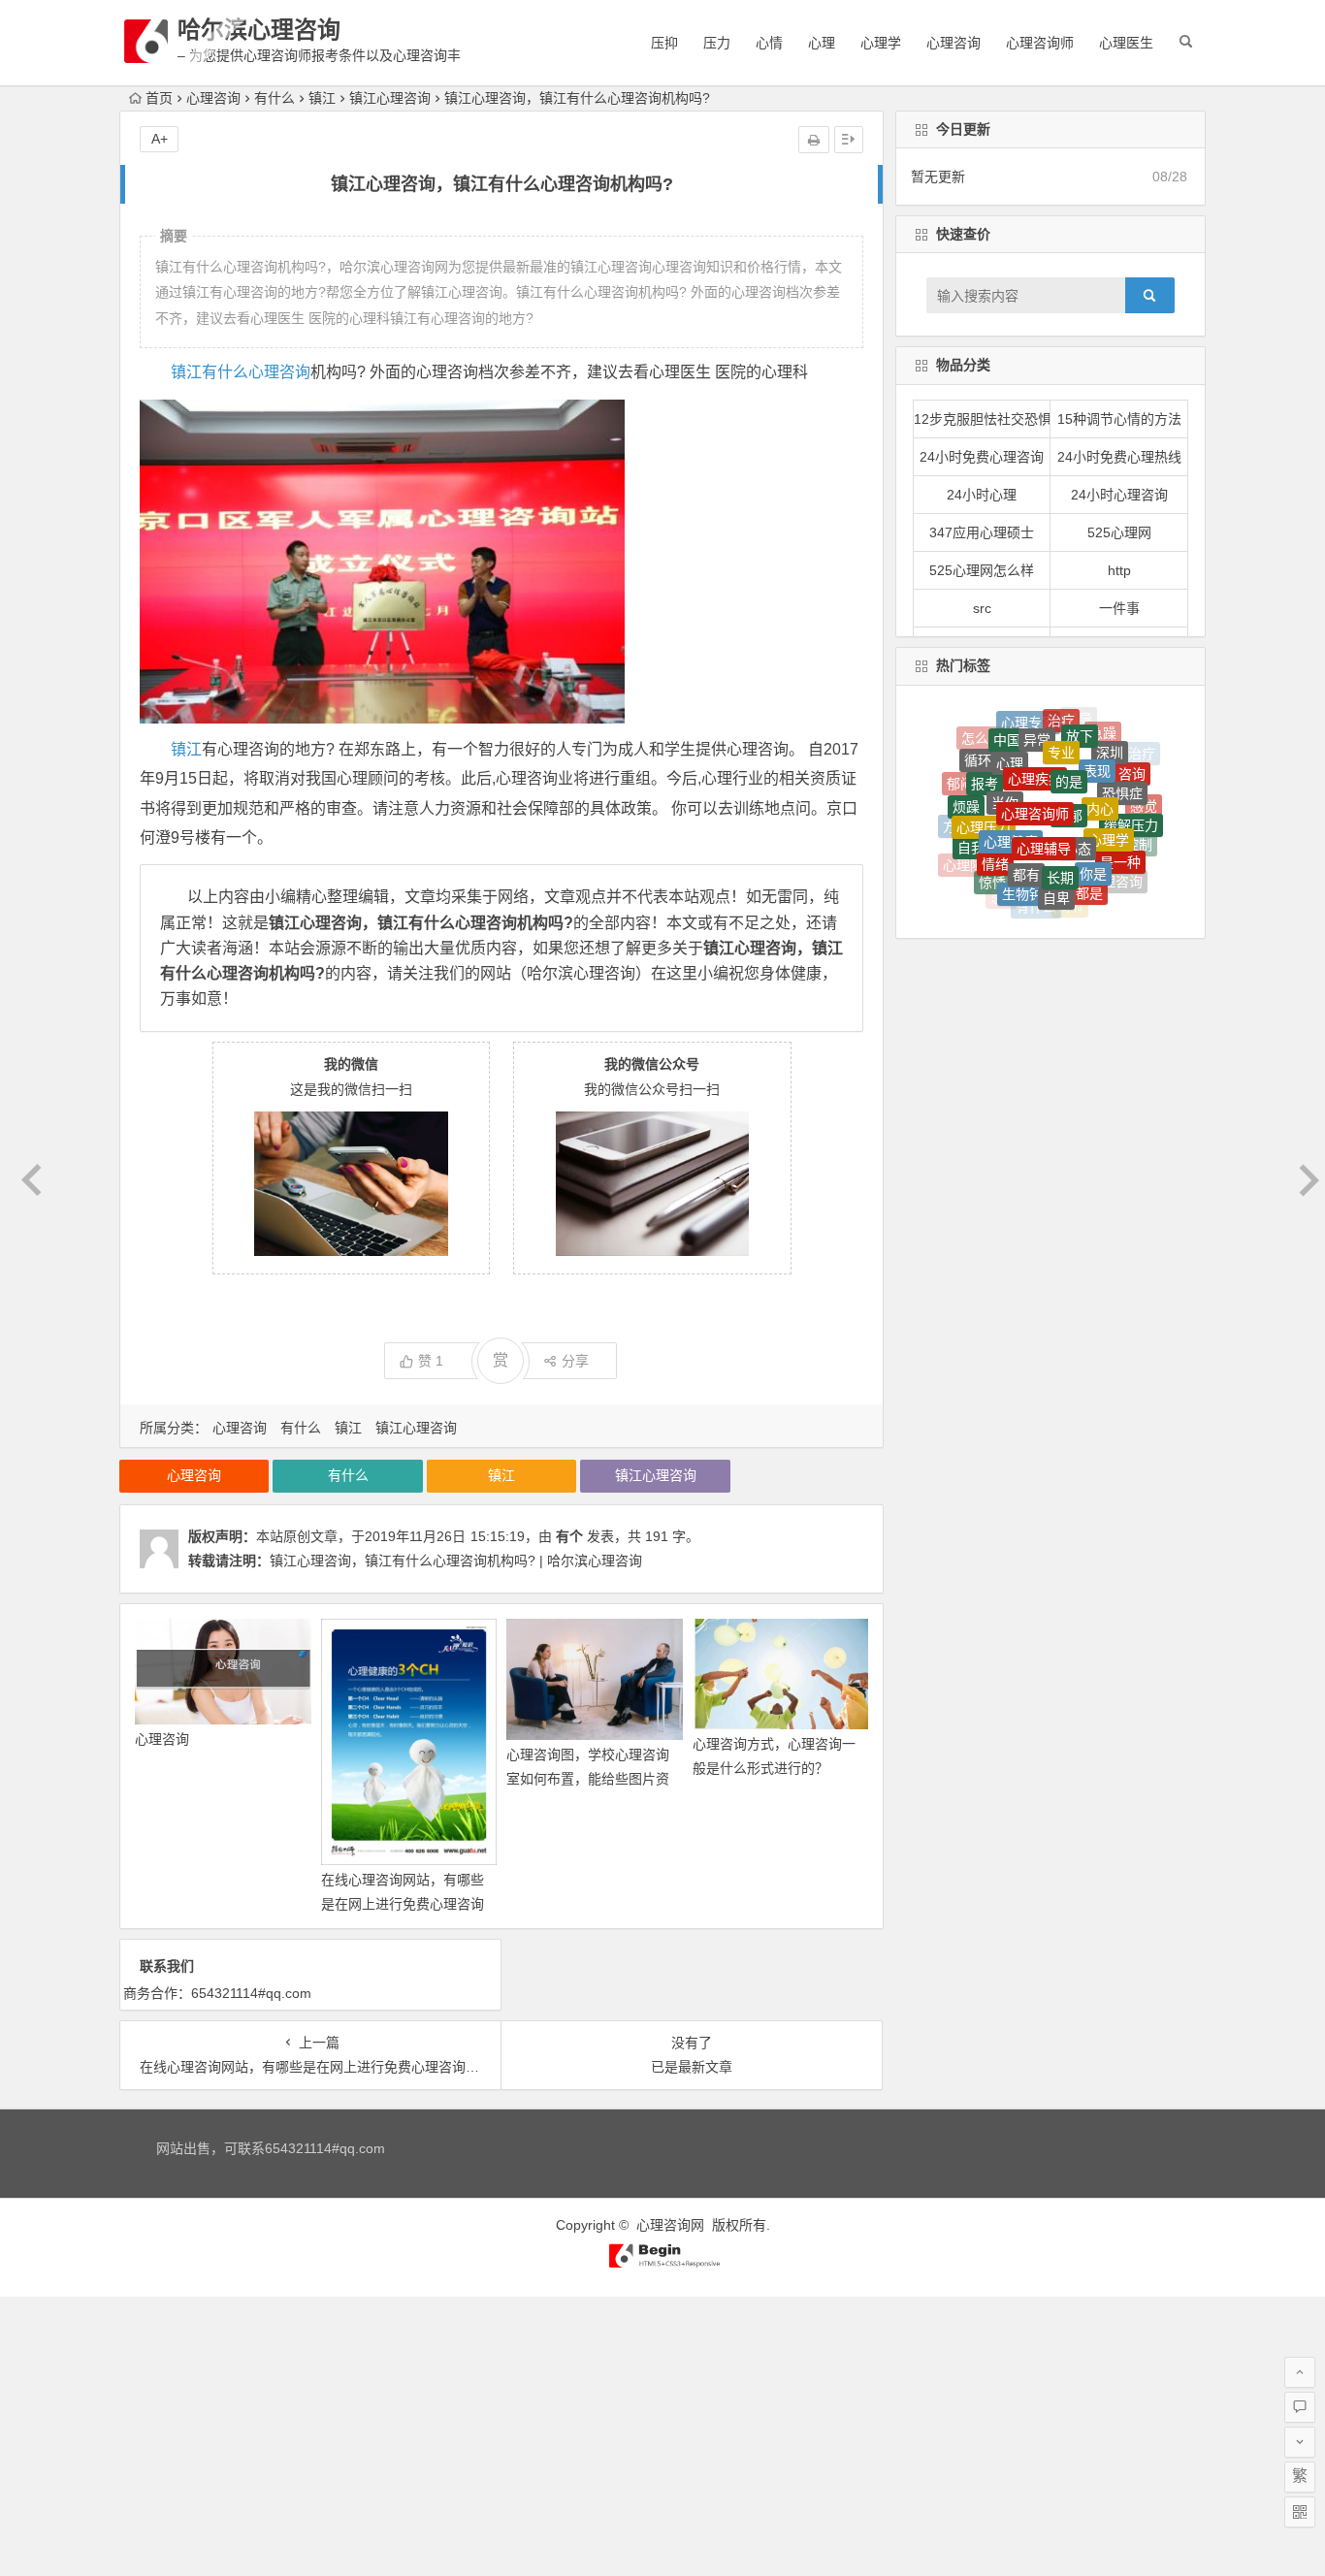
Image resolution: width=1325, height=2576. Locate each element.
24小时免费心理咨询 (982, 457)
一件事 (1119, 608)
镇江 (322, 98)
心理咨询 (953, 43)
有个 (569, 1536)
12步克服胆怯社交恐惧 (983, 419)
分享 (575, 1361)
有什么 (275, 98)
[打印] (814, 140)
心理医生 (1126, 43)
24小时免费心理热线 (1119, 457)
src (982, 608)
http (1119, 570)
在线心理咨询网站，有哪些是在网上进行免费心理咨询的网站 (403, 1904)
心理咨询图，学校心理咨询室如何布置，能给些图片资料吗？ (588, 1779)
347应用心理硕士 (982, 532)
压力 (717, 43)
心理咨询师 (1040, 43)
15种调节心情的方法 (1119, 419)
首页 (159, 98)
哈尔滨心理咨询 (259, 30)
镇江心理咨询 (390, 98)
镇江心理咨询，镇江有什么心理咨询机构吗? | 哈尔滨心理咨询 (456, 1561)
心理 (822, 43)
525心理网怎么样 (982, 570)
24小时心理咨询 (1119, 495)
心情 (769, 43)
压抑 (664, 43)
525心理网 (1119, 532)
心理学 (881, 43)
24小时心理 (982, 495)
